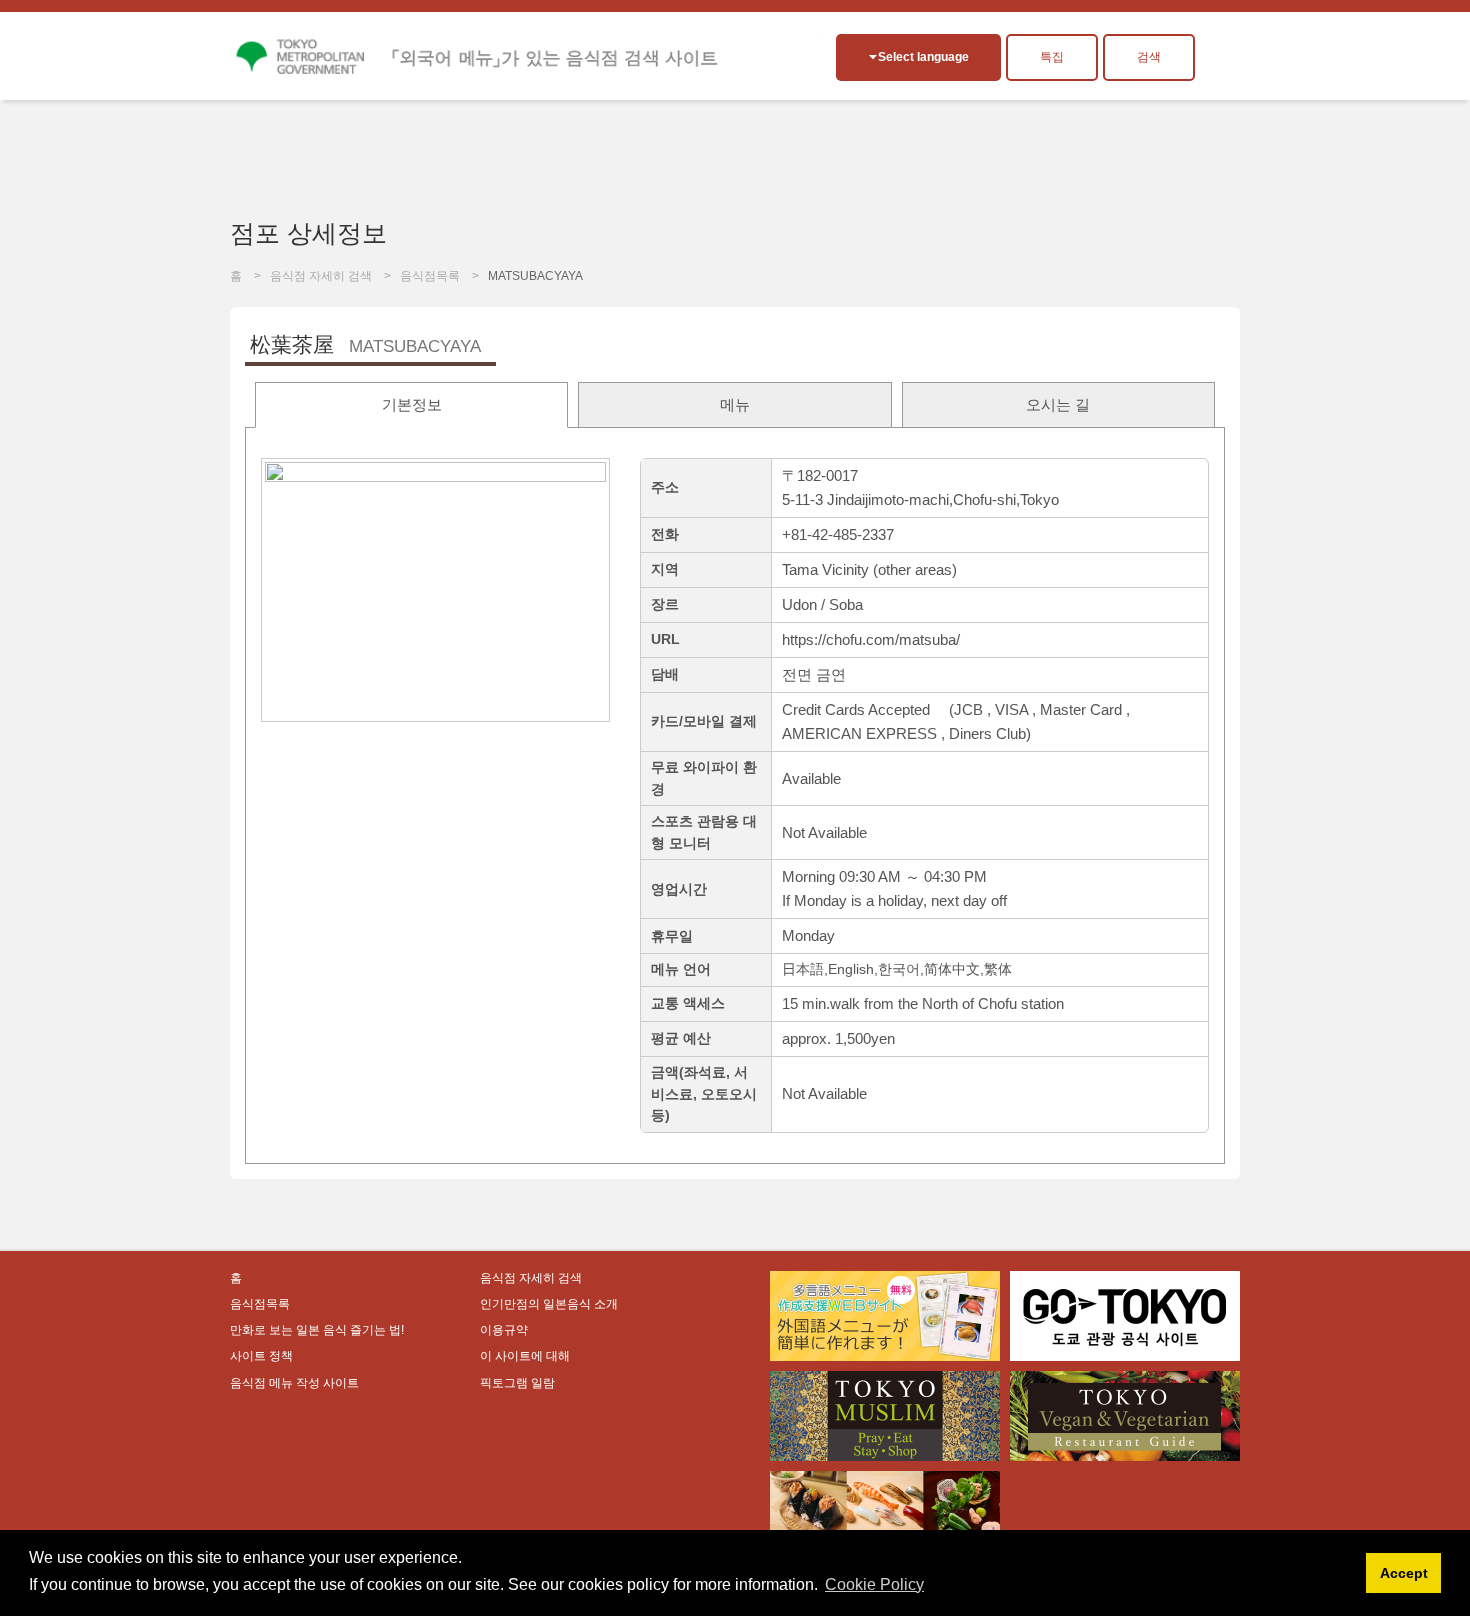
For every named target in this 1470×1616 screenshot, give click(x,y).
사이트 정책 (261, 1356)
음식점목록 (430, 276)
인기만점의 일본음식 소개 (549, 1304)
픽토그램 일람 (517, 1383)
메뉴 (735, 404)
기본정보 (412, 404)
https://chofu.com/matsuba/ (871, 639)
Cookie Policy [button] (874, 1584)
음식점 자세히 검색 (321, 276)
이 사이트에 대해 (525, 1356)
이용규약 (504, 1330)
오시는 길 (1058, 404)
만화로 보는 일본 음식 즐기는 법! (317, 1330)
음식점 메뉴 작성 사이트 (294, 1383)
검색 (1149, 57)
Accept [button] (1404, 1573)
